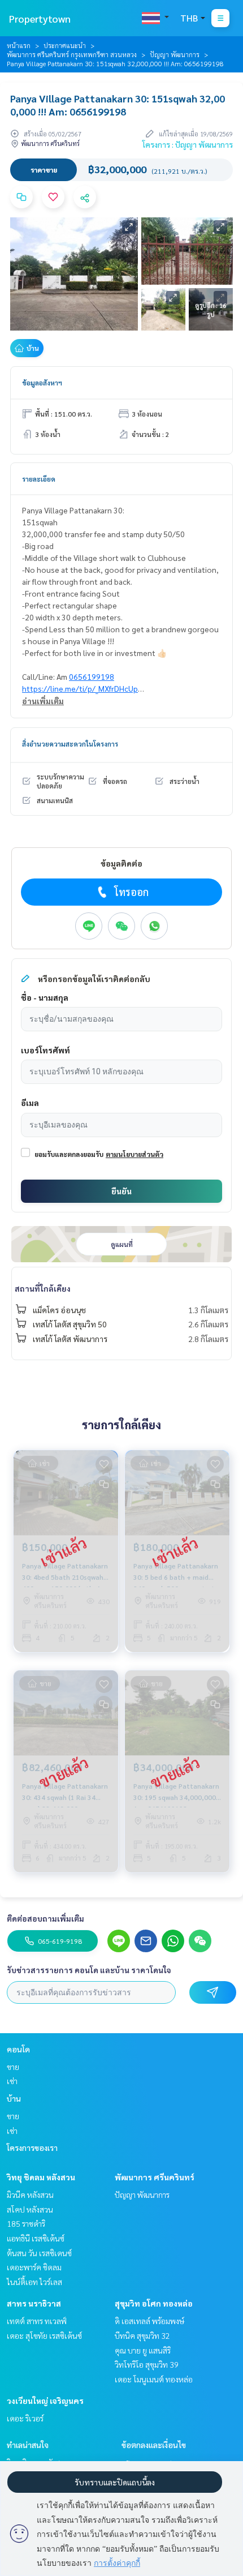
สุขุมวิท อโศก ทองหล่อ (154, 2303)
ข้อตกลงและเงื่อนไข (154, 2445)
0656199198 (92, 676)
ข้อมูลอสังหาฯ (42, 383)
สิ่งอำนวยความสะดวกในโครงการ (70, 744)
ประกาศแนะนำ (65, 45)
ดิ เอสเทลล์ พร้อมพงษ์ (149, 2321)
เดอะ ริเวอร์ (25, 2418)
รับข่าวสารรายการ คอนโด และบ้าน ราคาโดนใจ (89, 1970)
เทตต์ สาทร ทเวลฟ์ (37, 2321)
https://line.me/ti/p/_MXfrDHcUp (80, 688)
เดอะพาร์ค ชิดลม (34, 2267)
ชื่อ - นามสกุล (45, 997)
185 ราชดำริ (26, 2223)
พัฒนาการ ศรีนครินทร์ (155, 2177)
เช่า (12, 2081)
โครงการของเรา (32, 2148)
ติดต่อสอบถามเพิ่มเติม (45, 1918)
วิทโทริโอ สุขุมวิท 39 (147, 2364)
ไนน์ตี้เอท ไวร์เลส (34, 2282)
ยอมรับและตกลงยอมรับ (69, 1154)
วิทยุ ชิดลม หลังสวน (41, 2177)
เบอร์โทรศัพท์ (45, 1050)
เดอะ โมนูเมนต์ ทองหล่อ (154, 2379)
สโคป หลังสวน (30, 2209)
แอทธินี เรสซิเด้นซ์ (36, 2238)
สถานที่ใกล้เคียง (43, 1288)
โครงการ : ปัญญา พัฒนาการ (188, 144)
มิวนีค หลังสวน (30, 2194)
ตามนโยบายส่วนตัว (134, 1154)
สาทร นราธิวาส (34, 2303)
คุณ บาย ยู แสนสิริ (143, 2350)
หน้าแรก (19, 45)
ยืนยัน (121, 1191)
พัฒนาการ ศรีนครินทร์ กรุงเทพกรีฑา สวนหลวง (72, 54)
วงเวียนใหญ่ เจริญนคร (45, 2401)
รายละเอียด (39, 479)
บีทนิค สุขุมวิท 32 (142, 2335)
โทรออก (131, 892)
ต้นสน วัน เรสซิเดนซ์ (39, 2253)
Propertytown (40, 18)
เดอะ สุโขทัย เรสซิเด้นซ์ (44, 2335)
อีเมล (30, 1103)
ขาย (13, 2067)
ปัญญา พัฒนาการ (175, 54)
